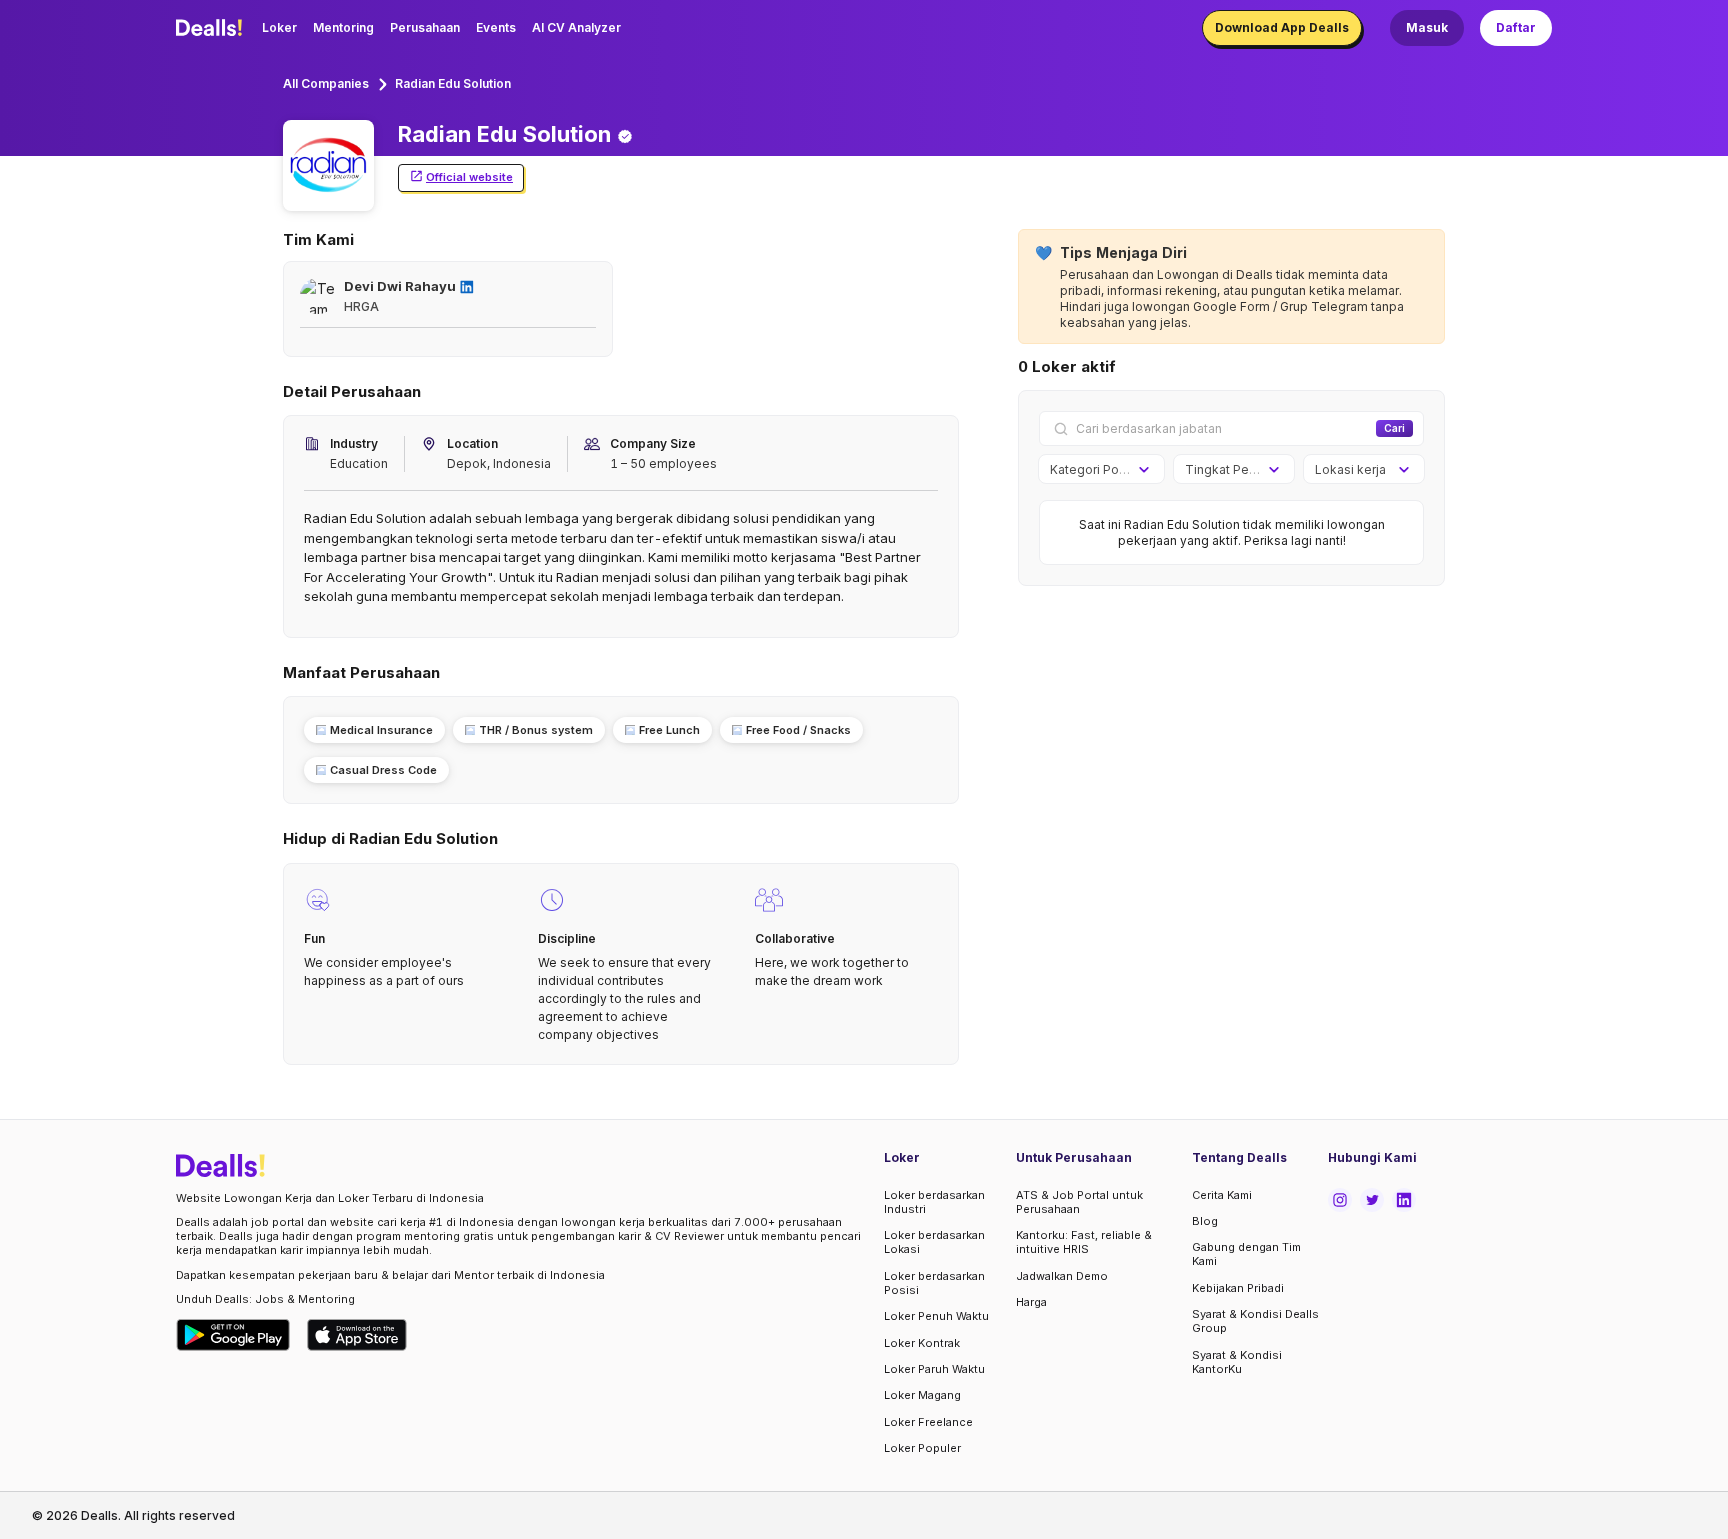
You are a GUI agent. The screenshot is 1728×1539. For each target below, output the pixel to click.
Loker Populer (922, 1448)
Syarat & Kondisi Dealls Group (1255, 1321)
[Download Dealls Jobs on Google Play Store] (233, 1335)
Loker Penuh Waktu (936, 1316)
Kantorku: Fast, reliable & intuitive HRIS (1084, 1242)
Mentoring (343, 27)
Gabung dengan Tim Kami (1246, 1254)
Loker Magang (922, 1395)
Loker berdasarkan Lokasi (934, 1242)
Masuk (1427, 27)
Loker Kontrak (922, 1343)
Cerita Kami (1222, 1195)
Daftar (1516, 27)
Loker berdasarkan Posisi (934, 1283)
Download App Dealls (1282, 27)
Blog (1205, 1221)
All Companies (326, 83)
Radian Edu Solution (453, 83)
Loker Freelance (928, 1422)
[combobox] (1094, 470)
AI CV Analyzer (576, 27)
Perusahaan (425, 27)
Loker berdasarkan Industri (934, 1202)
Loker (279, 27)
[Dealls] (212, 28)
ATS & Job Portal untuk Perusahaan (1079, 1202)
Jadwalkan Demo (1062, 1276)
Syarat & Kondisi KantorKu (1237, 1362)
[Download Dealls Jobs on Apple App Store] (357, 1335)
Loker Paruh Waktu (934, 1369)
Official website (469, 177)
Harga (1031, 1302)
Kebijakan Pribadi (1238, 1288)
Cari (1394, 428)
